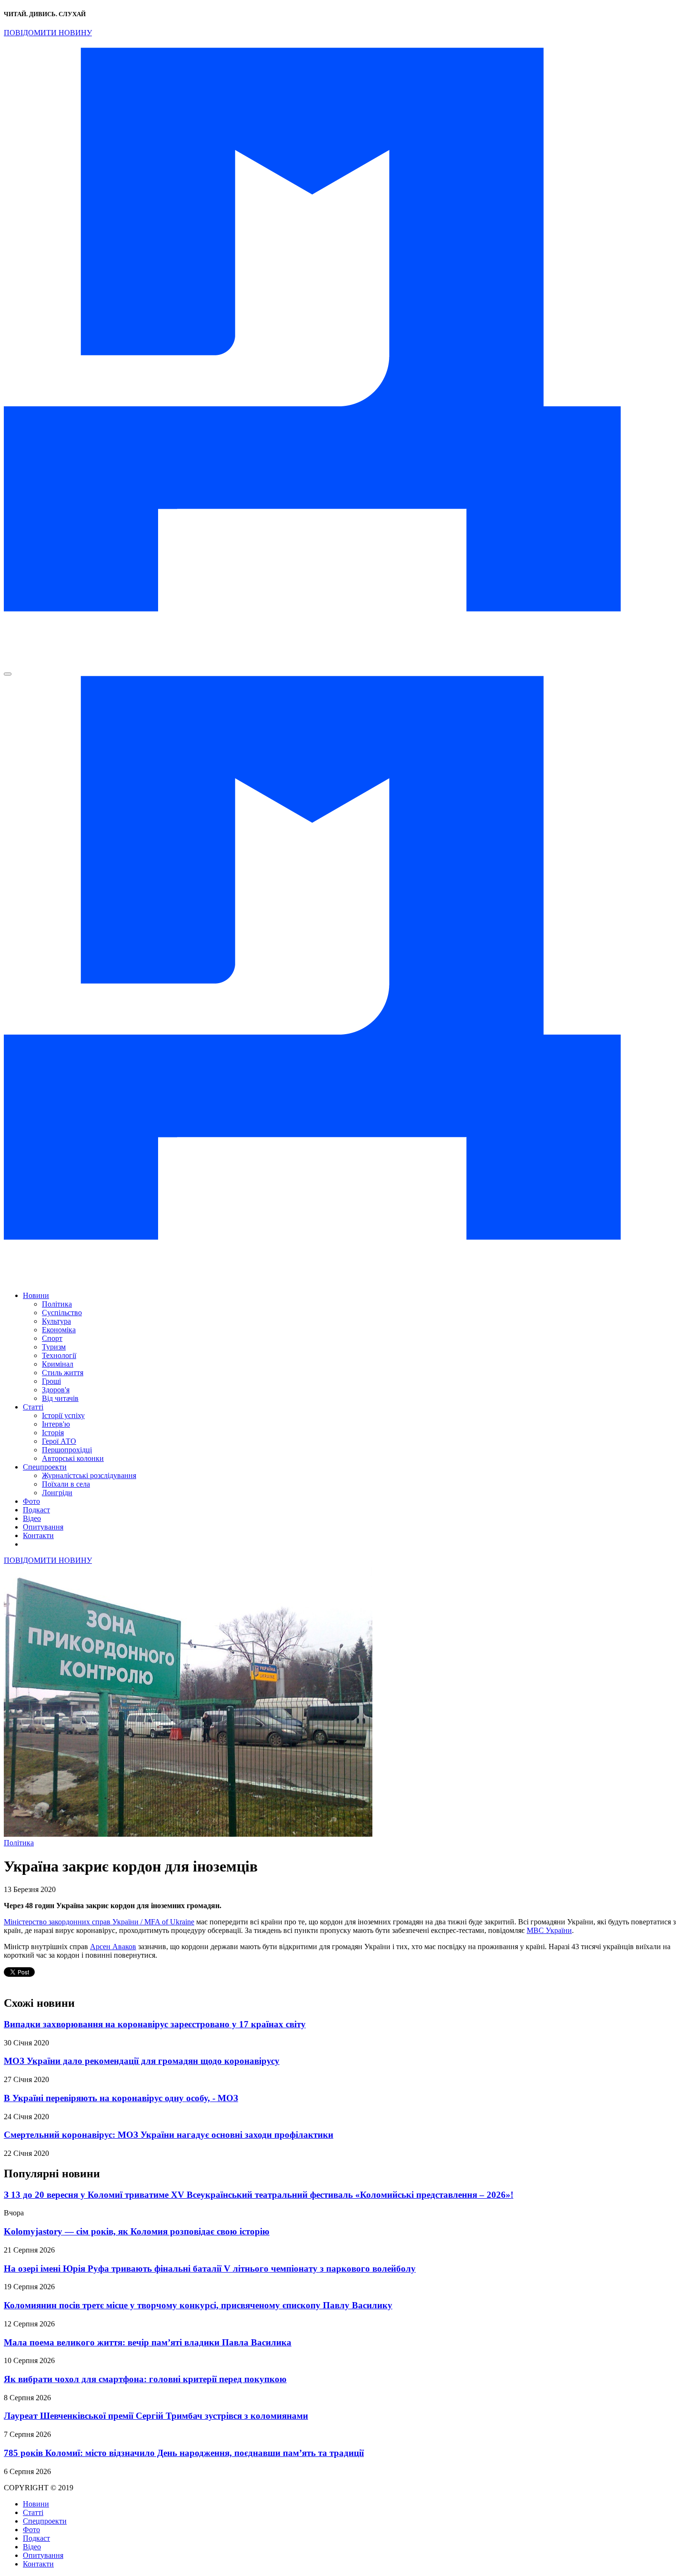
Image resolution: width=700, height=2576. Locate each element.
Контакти (38, 1535)
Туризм (54, 1347)
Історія (53, 1433)
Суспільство (62, 1313)
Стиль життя (63, 1373)
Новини (36, 1295)
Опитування (43, 1527)
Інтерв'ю (56, 1424)
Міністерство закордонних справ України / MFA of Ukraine (99, 1922)
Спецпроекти (45, 1467)
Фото (31, 1501)
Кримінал (58, 1364)
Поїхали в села (66, 1484)
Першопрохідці (67, 1450)
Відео (32, 1518)
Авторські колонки (73, 1458)
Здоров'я (56, 1390)
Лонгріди (57, 1493)
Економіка (59, 1330)
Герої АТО (59, 1441)
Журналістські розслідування (89, 1475)
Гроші (51, 1381)
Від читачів (60, 1398)
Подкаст (36, 1510)
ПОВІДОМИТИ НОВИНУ (48, 33)
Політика (57, 1304)
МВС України (549, 1930)
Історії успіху (63, 1415)
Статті (33, 1407)
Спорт (52, 1338)
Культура (56, 1321)
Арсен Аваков (113, 1947)
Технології (59, 1355)
